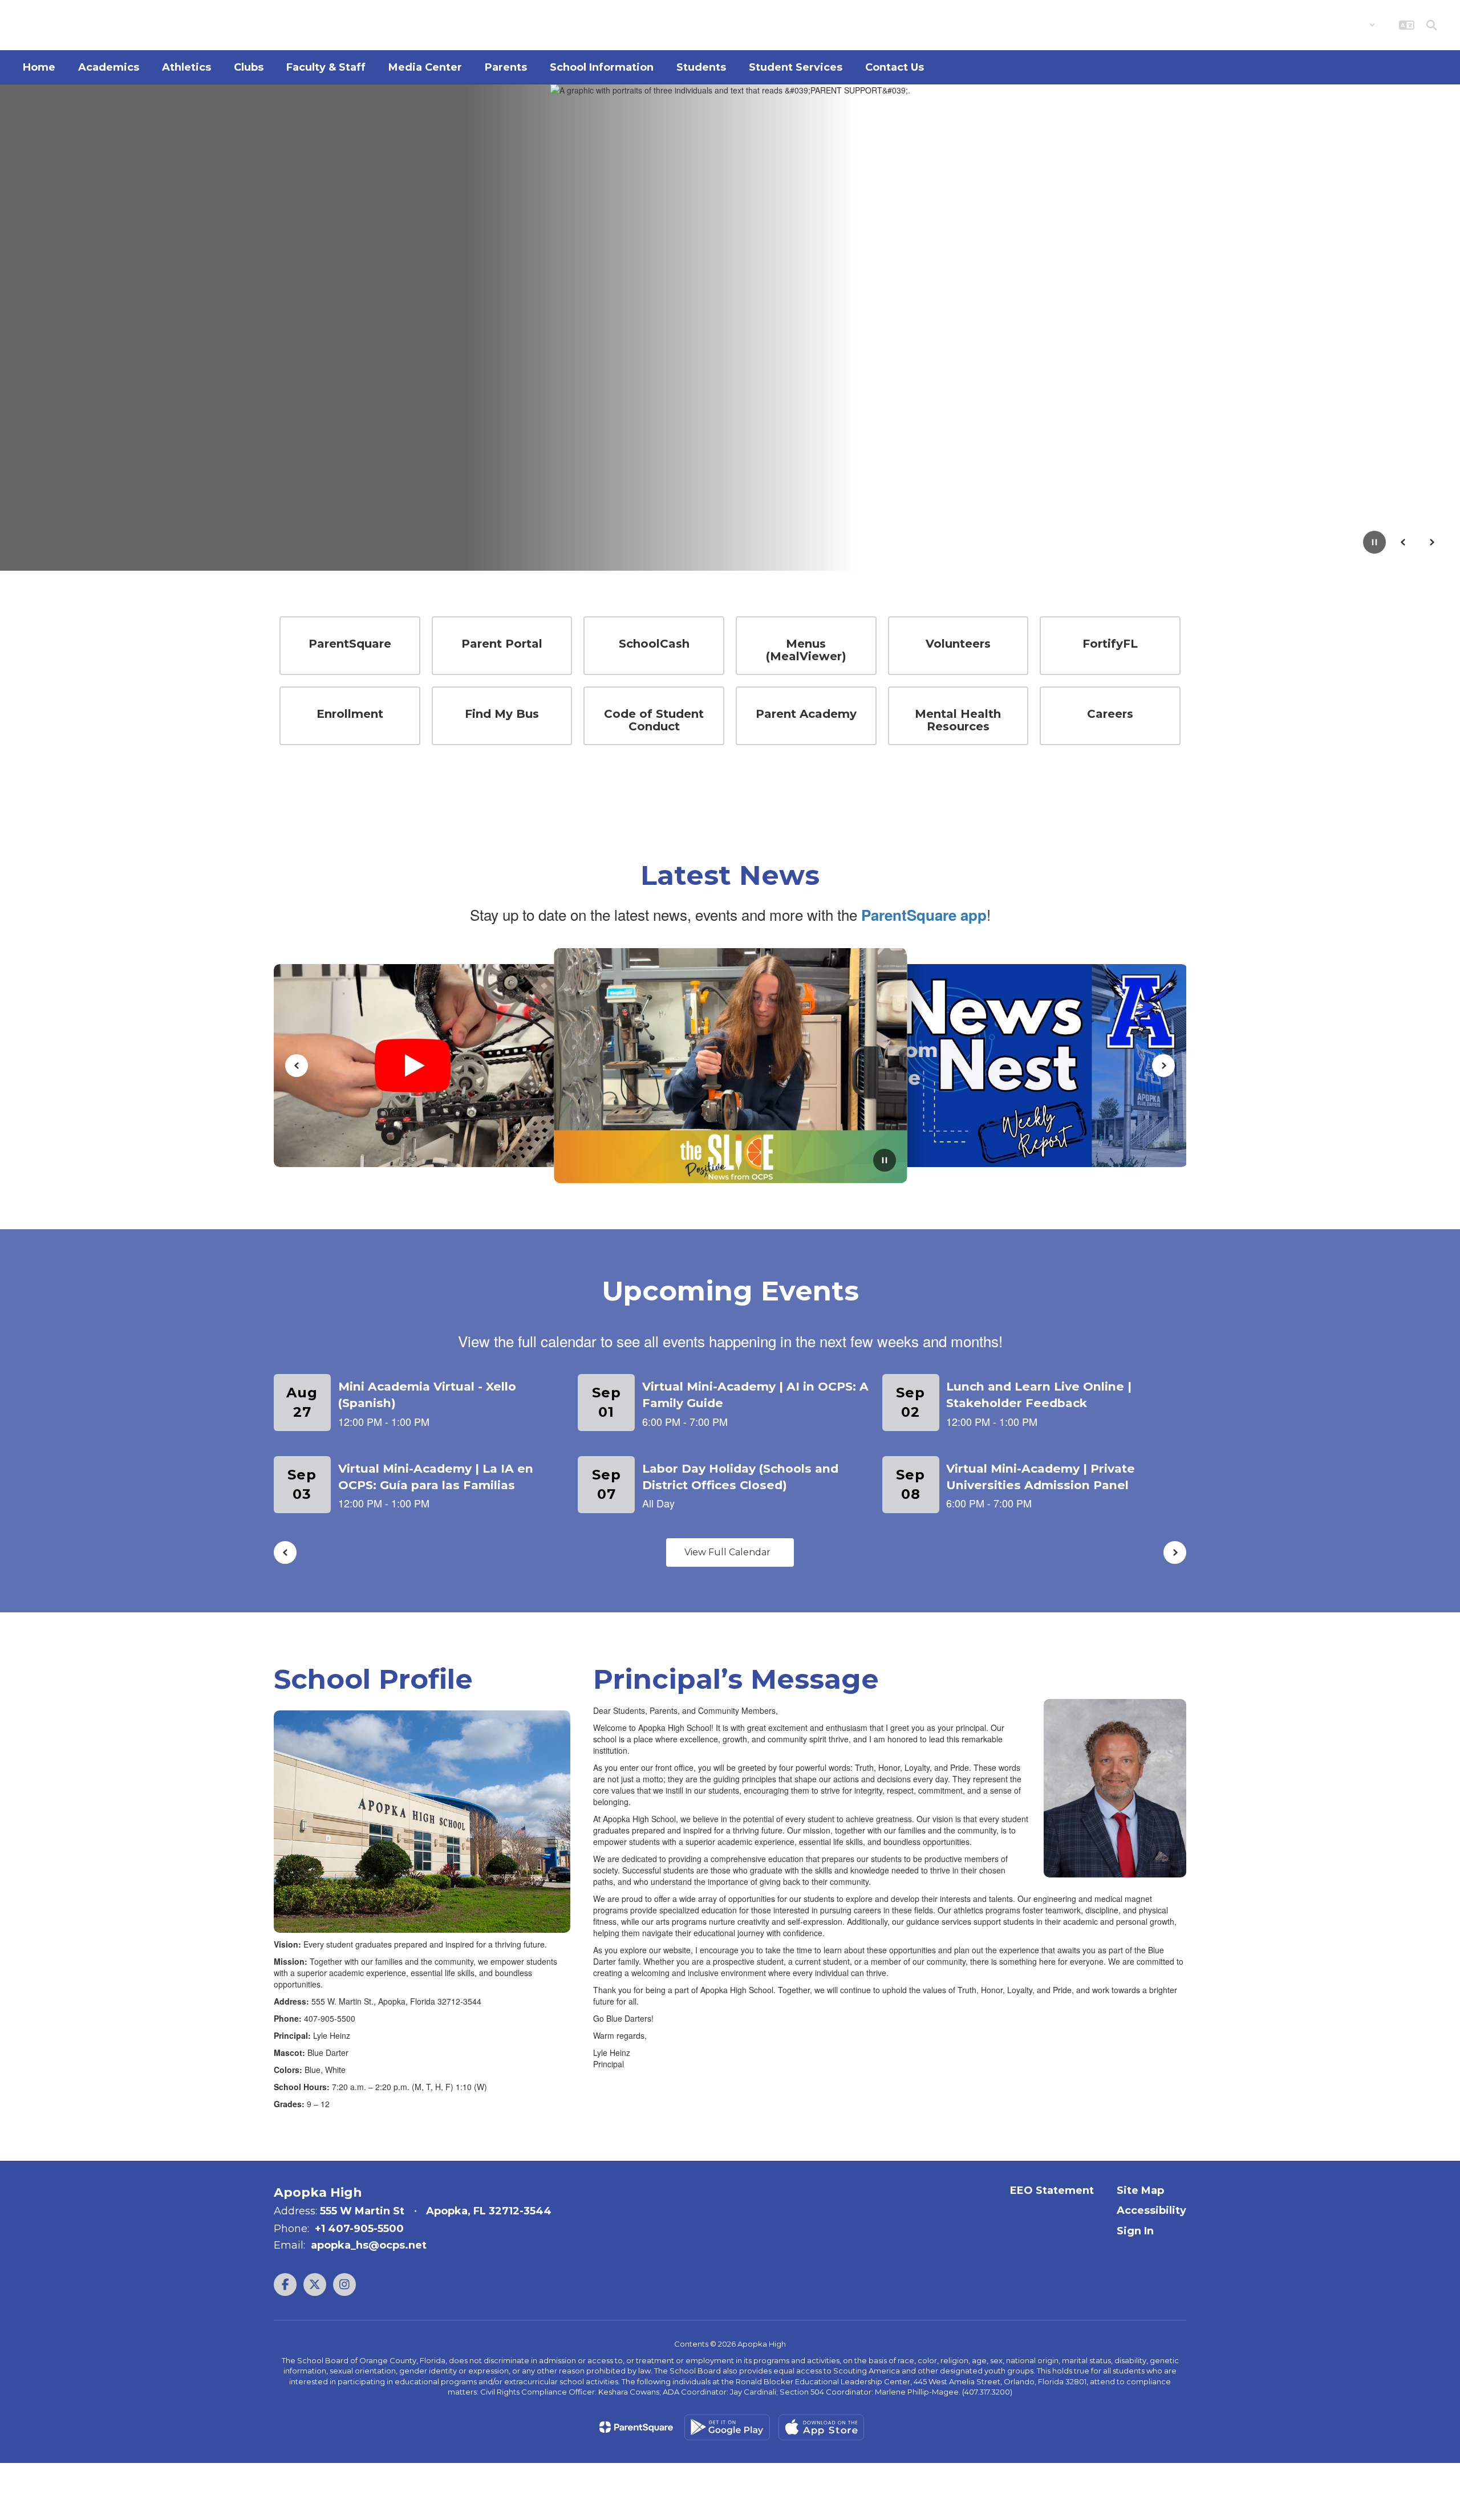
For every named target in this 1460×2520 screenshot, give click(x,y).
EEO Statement (1052, 2190)
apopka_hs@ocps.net (369, 2245)
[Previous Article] (297, 1066)
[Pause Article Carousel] (885, 1161)
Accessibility (1151, 2210)
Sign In (1135, 2231)
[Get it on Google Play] (727, 2427)
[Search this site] (1431, 25)
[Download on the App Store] (821, 2427)
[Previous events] (285, 1552)
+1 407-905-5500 (359, 2229)
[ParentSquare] (636, 2427)
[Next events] (1175, 1552)
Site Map (1140, 2190)
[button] (1346, 25)
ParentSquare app (924, 915)
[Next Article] (1163, 1066)
